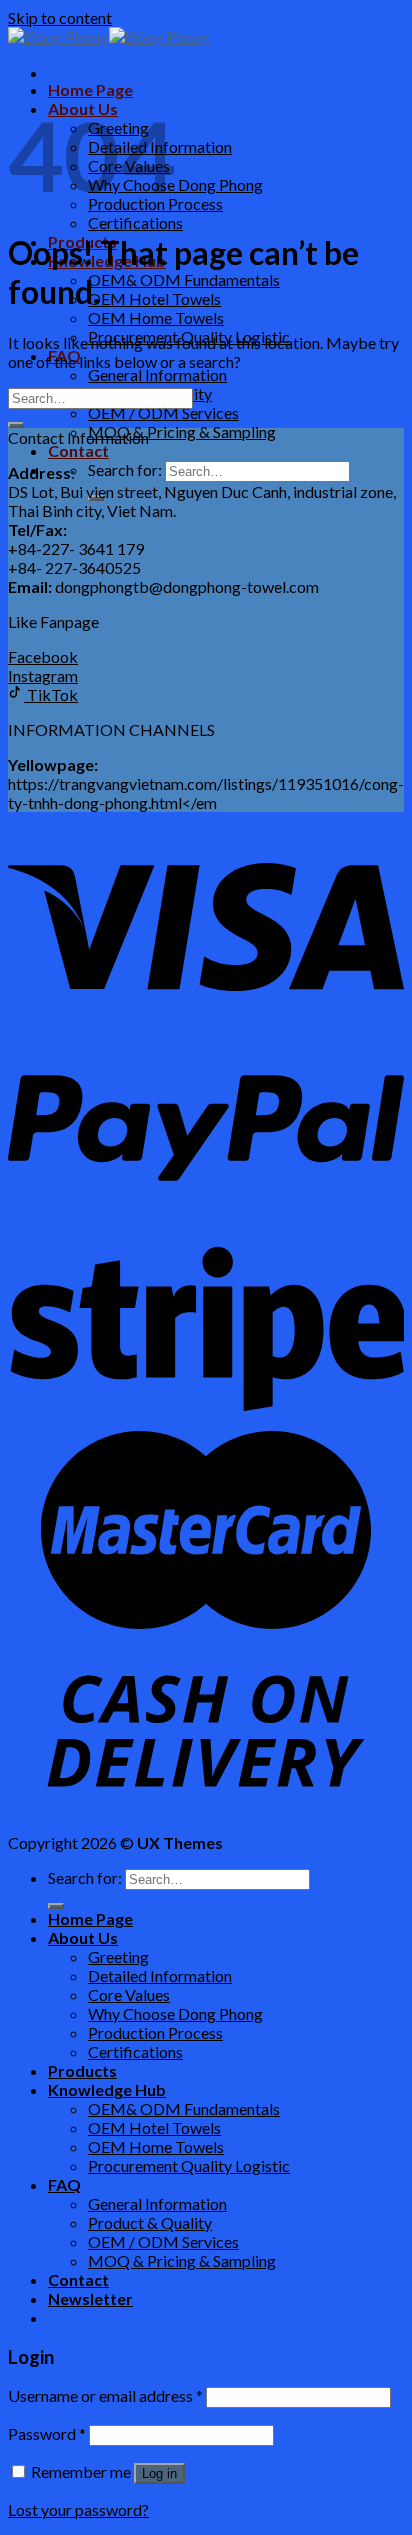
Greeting (118, 1956)
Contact (78, 450)
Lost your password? (78, 2509)
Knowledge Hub (107, 2089)
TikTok (51, 694)
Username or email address (105, 2395)
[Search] (56, 1906)
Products (82, 2070)
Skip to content (60, 17)
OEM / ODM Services (163, 412)
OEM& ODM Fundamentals (184, 279)
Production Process (155, 2032)
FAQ (64, 2184)
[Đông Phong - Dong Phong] (109, 36)
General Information (157, 374)
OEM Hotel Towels (154, 298)
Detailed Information (160, 1975)
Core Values (129, 1994)
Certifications (135, 222)
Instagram (43, 675)
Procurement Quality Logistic (189, 2165)
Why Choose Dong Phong (175, 2013)
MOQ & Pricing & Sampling (182, 431)
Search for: (125, 469)
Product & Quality (150, 2222)
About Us (83, 1937)
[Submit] (16, 425)
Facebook (43, 656)
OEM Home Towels (156, 317)
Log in (159, 2473)
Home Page (90, 89)
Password (47, 2433)
